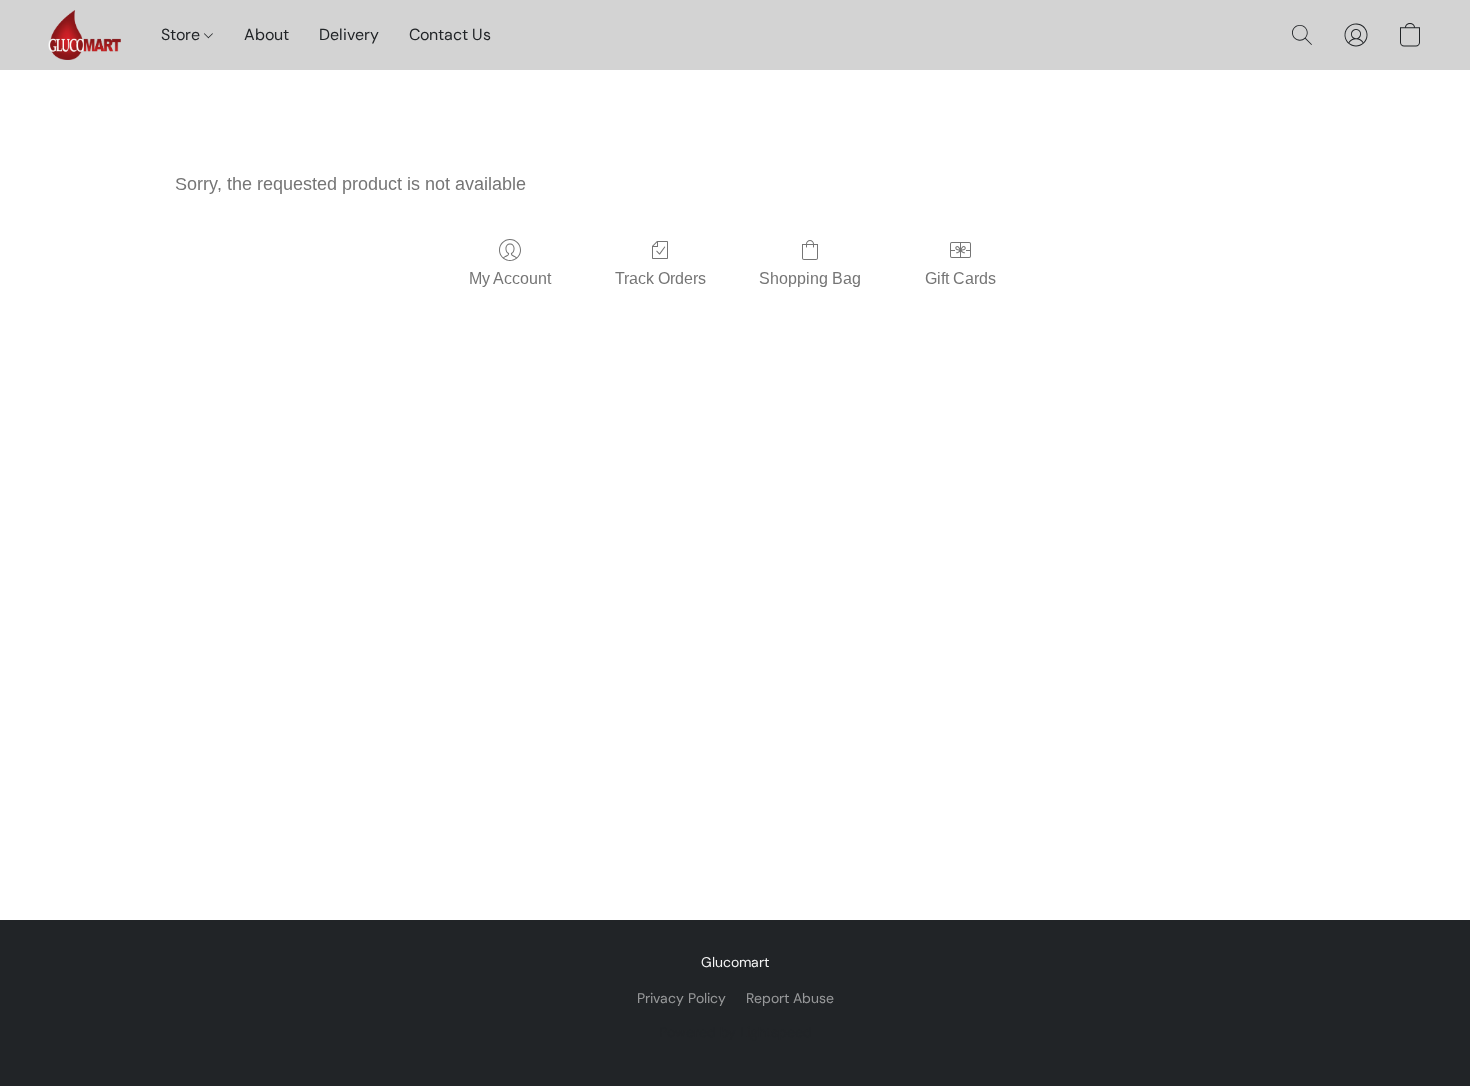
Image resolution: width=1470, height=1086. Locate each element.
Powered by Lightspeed (735, 1032)
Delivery (349, 34)
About (266, 34)
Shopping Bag (810, 278)
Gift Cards (960, 278)
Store (182, 34)
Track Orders (660, 278)
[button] (84, 35)
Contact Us (450, 34)
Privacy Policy (681, 998)
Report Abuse (790, 998)
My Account (510, 278)
